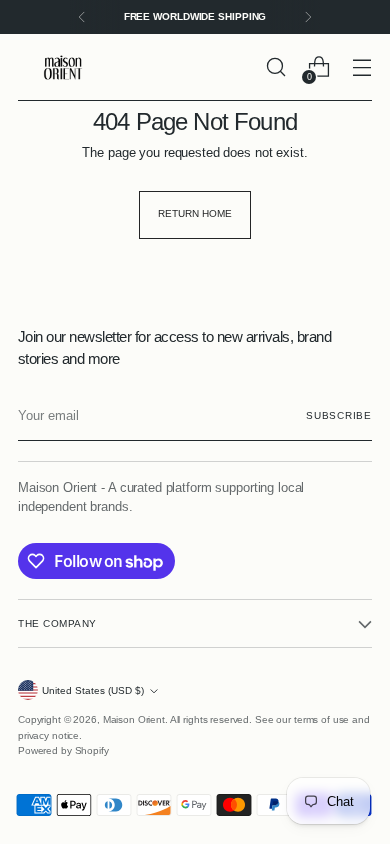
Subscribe (339, 415)
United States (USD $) (93, 690)
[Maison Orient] (63, 67)
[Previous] (82, 17)
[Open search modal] (275, 67)
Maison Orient (134, 719)
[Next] (308, 17)
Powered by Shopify (63, 750)
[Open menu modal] (361, 67)
